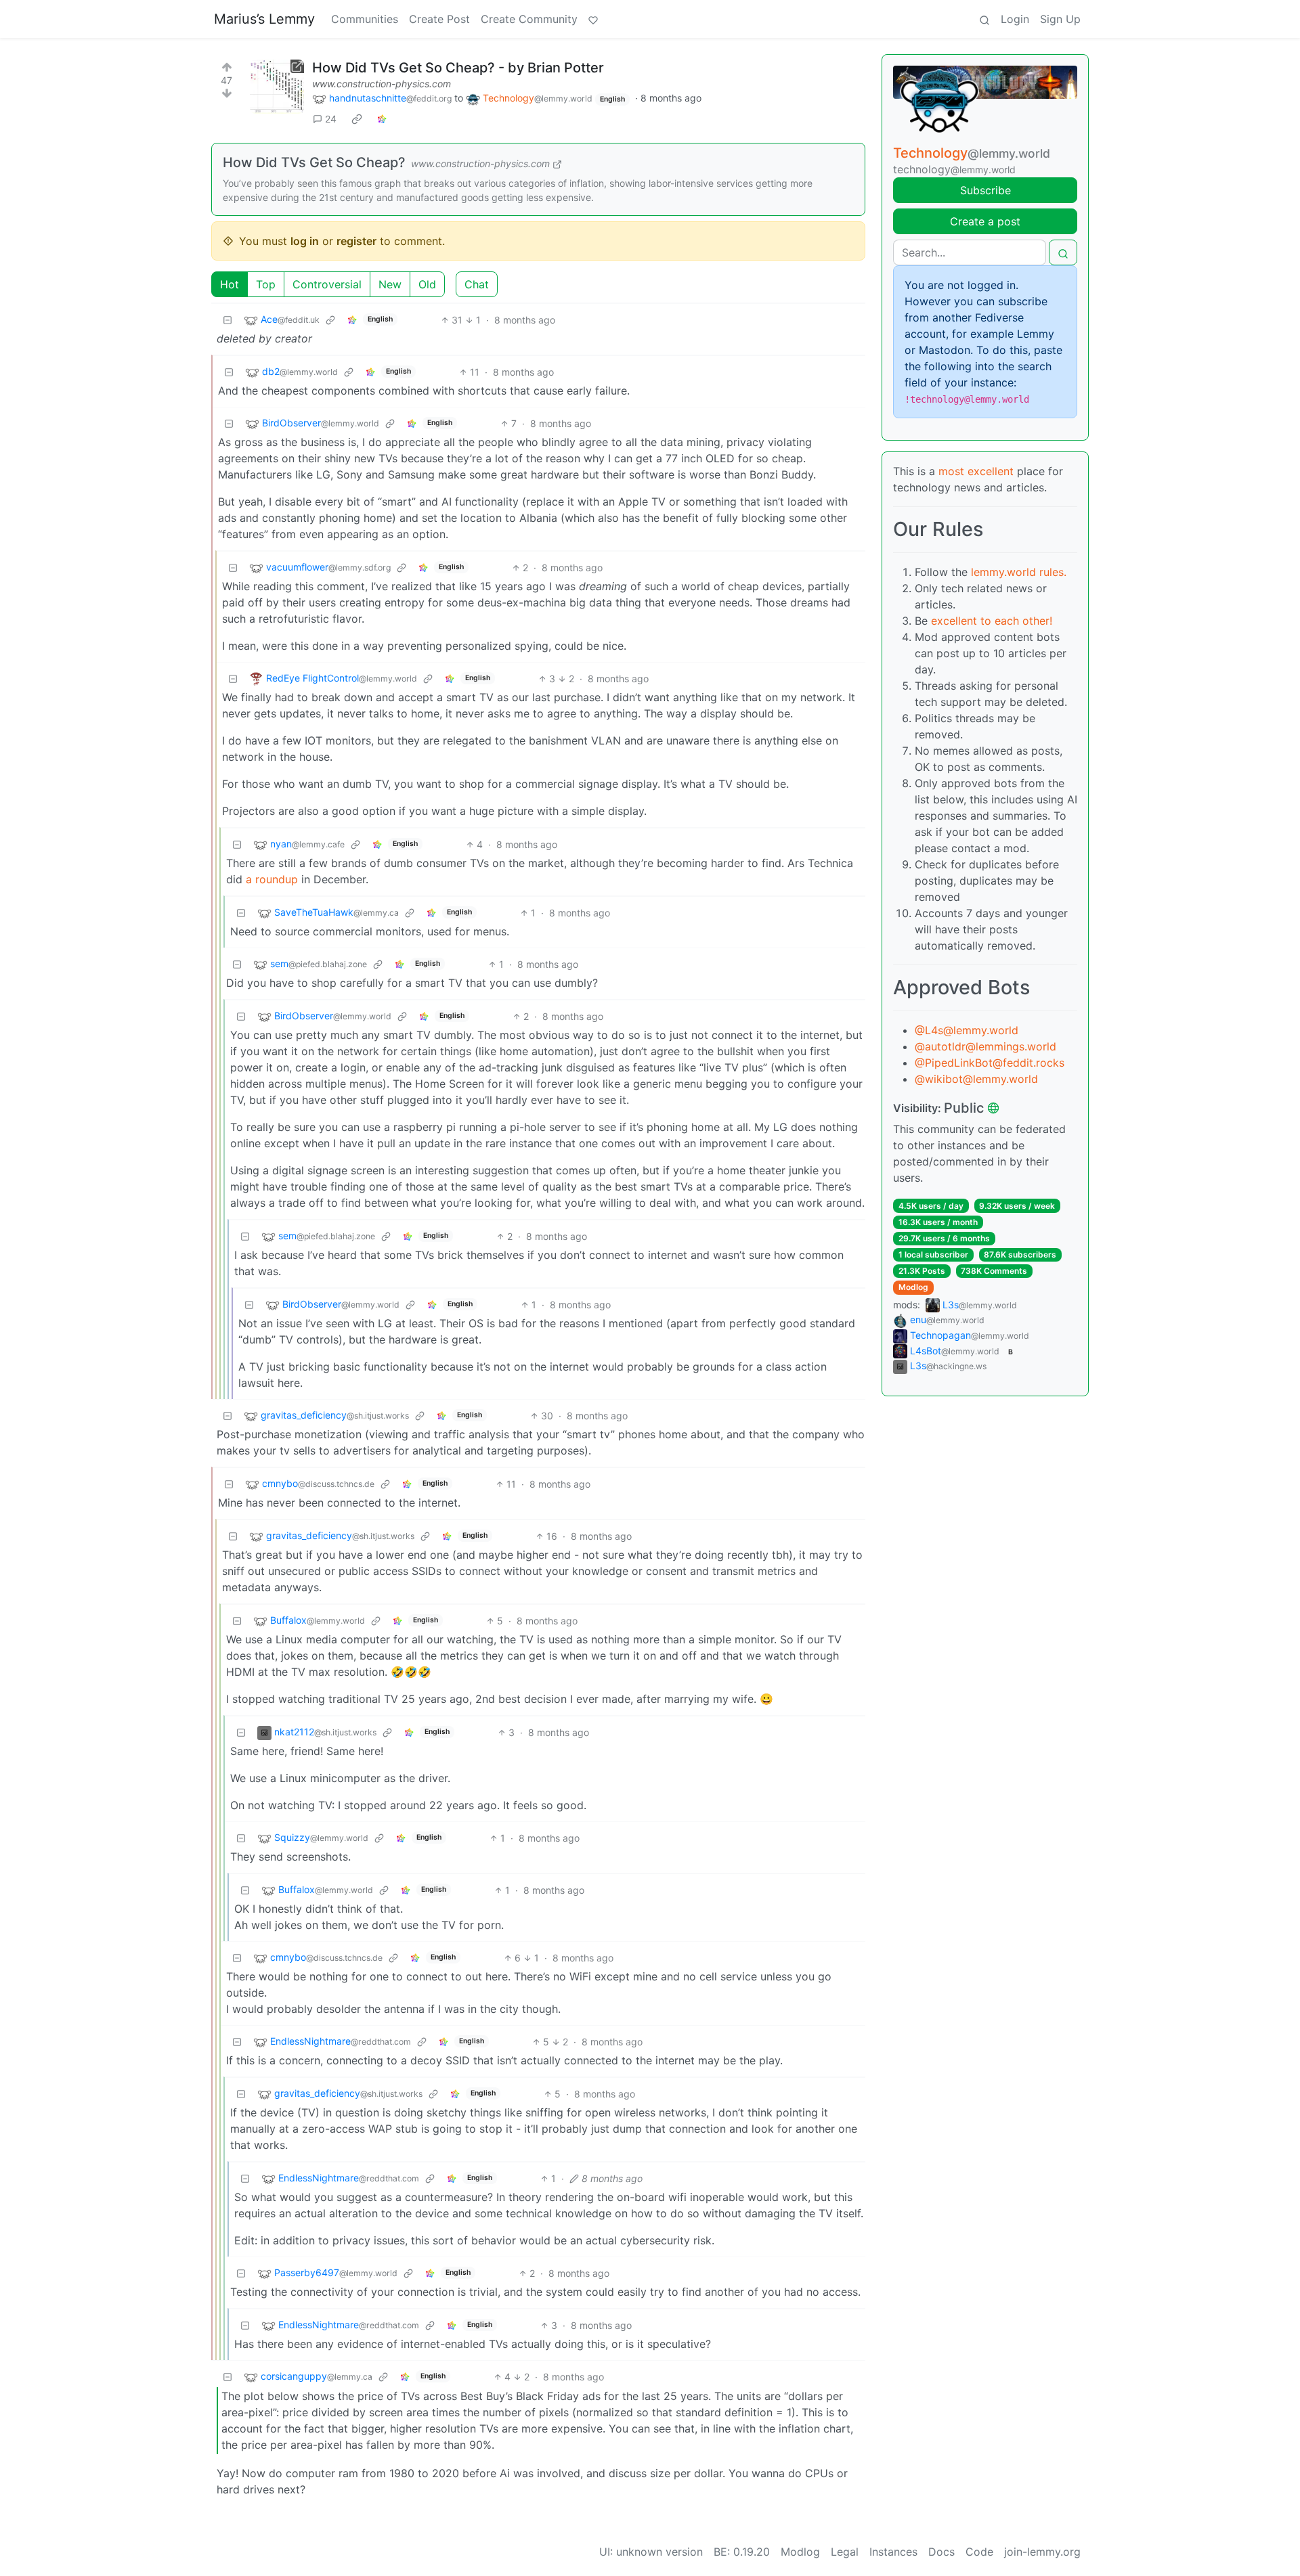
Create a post (985, 221)
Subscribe (985, 190)
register (356, 241)
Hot (230, 284)
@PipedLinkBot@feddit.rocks (990, 1063)
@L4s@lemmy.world (967, 1030)
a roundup (272, 879)
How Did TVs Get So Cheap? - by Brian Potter (458, 68)
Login (1015, 19)
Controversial (327, 284)
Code (979, 2552)
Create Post (439, 19)
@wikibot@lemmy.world (976, 1079)
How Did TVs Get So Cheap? (314, 162)
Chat (477, 284)
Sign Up (1060, 19)
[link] (357, 119)
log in (305, 241)
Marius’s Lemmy (264, 19)
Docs (941, 2552)
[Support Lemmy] (593, 19)
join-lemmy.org (1042, 2552)
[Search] (984, 19)
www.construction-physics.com (382, 84)
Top (266, 284)
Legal (845, 2552)
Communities (365, 19)
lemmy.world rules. (1019, 572)
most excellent (976, 471)
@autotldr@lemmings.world (985, 1046)
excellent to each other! (992, 621)
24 (331, 119)
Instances (893, 2552)
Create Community (529, 19)
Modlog (913, 1287)
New (390, 284)
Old (427, 284)
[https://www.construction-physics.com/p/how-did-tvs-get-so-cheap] (277, 87)
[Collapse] (227, 320)
